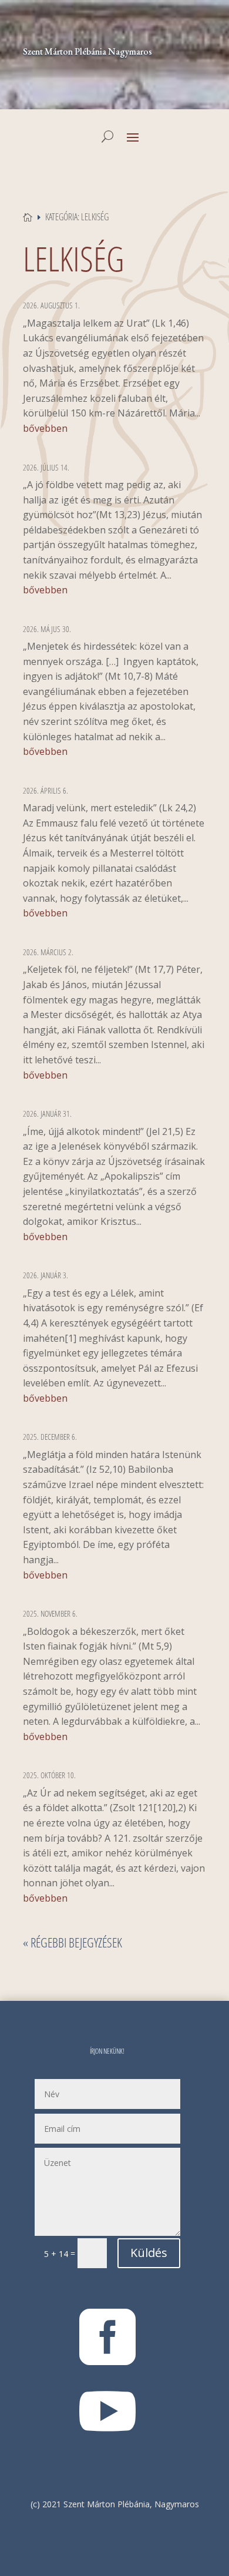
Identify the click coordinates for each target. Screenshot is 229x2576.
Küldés (149, 2253)
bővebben (45, 428)
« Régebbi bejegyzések (73, 1942)
